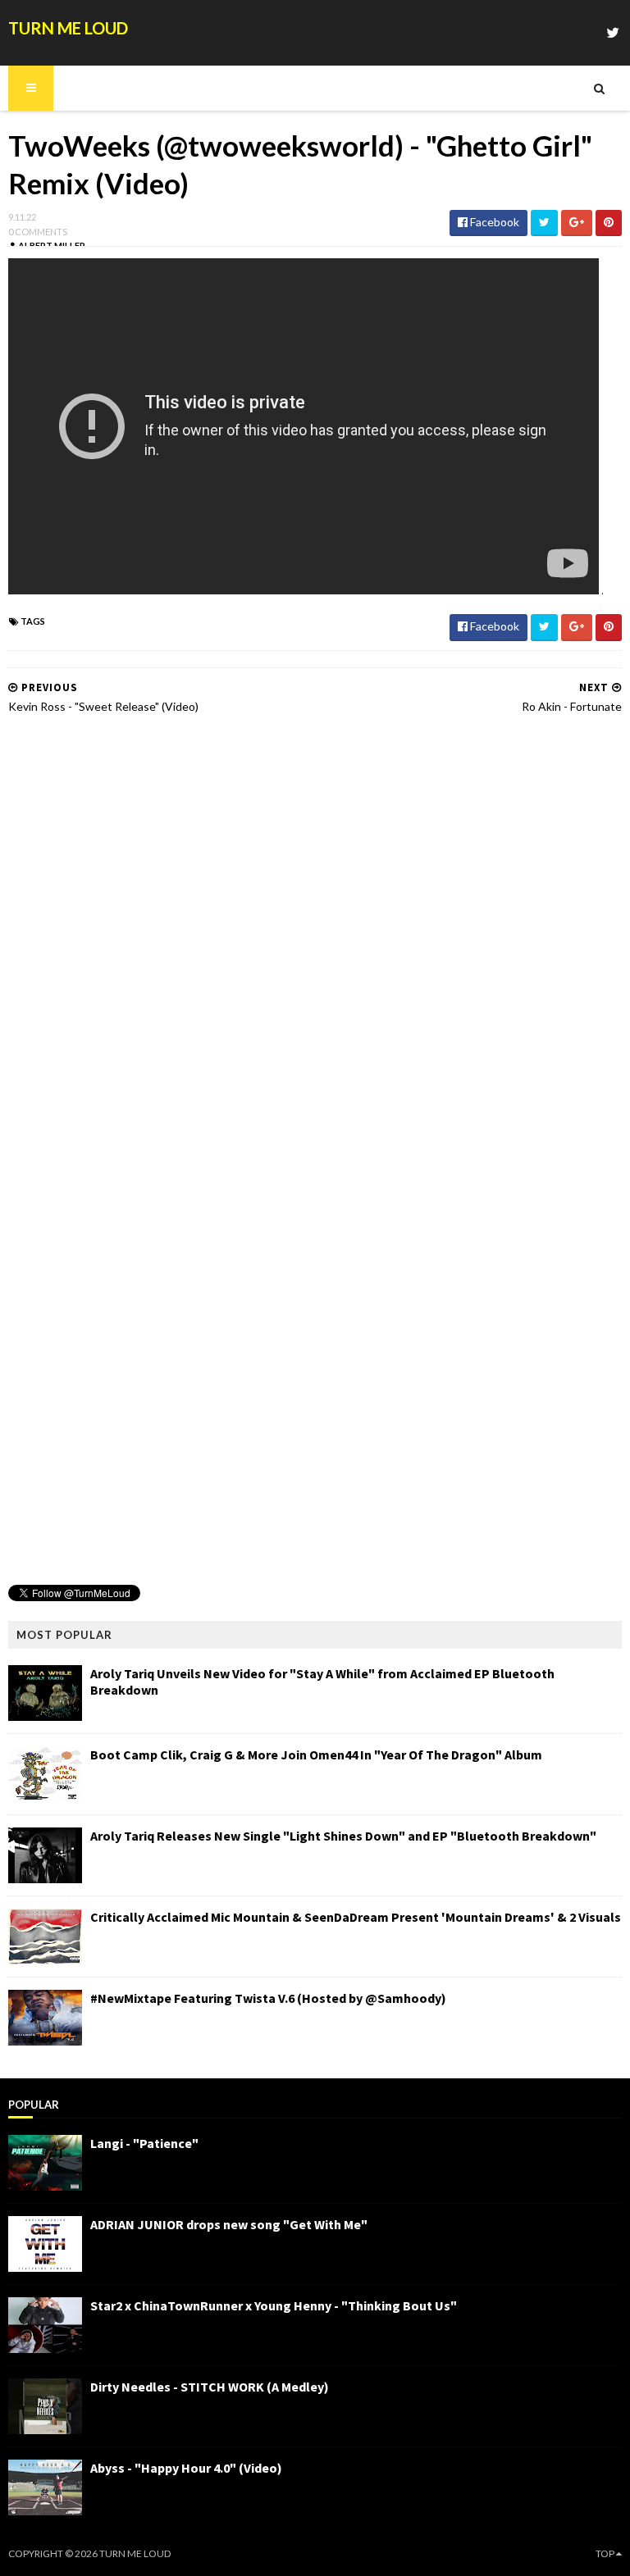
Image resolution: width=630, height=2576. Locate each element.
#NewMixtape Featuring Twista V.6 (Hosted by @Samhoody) (268, 1998)
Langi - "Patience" (144, 2143)
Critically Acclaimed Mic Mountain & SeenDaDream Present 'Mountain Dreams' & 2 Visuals (356, 1917)
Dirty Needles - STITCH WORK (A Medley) (210, 2387)
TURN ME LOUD (68, 28)
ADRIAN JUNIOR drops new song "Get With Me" (229, 2224)
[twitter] (613, 32)
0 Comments (38, 232)
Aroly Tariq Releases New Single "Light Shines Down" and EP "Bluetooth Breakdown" (343, 1836)
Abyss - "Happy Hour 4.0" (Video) (186, 2468)
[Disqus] (315, 936)
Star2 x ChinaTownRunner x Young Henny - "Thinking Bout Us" (274, 2305)
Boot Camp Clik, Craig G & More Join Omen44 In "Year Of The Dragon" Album (316, 1755)
